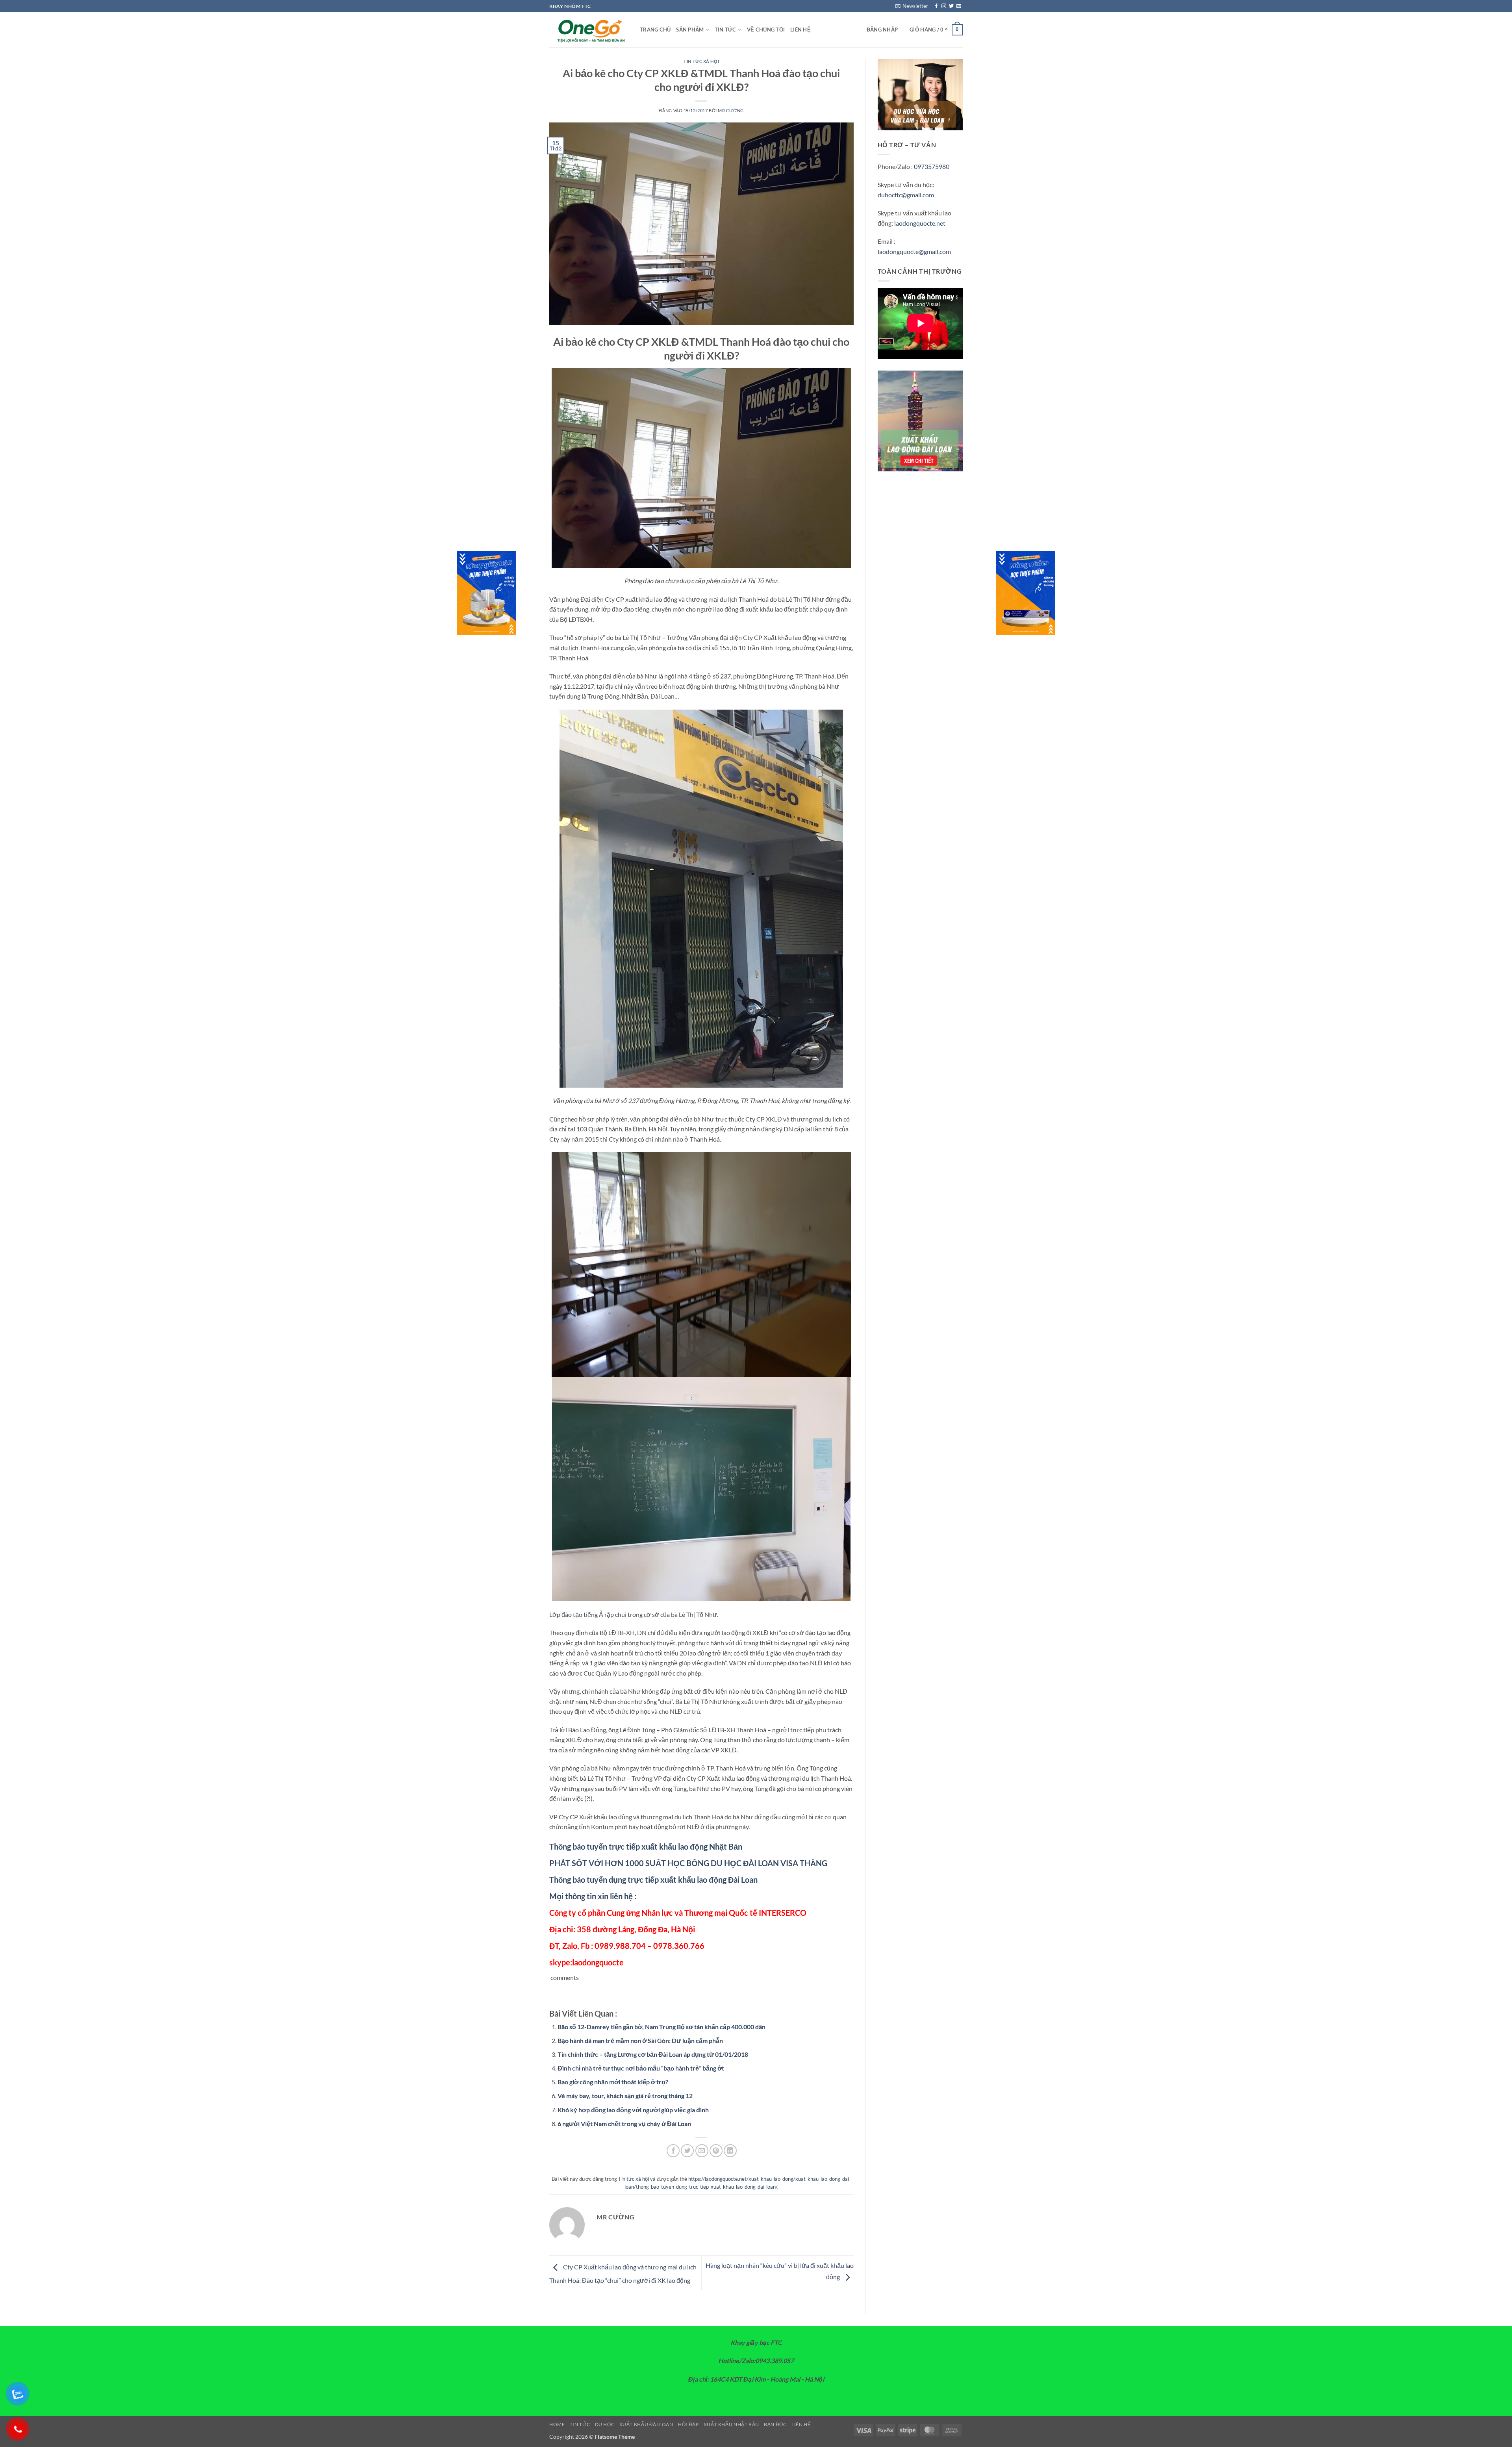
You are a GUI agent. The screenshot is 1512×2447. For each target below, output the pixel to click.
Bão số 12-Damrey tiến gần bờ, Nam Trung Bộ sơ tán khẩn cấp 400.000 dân (661, 2027)
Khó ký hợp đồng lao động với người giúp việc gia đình (633, 2110)
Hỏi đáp (688, 2424)
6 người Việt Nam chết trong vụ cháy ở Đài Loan (624, 2124)
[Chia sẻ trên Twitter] (687, 2151)
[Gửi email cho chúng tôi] (959, 6)
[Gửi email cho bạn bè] (702, 2151)
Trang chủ (655, 30)
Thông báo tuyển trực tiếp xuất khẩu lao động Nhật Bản (646, 1846)
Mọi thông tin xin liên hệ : (593, 1896)
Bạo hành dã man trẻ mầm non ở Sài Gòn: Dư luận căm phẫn (640, 2040)
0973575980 (932, 166)
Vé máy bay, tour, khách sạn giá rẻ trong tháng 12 (625, 2096)
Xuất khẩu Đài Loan (646, 2424)
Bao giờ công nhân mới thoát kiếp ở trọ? (613, 2082)
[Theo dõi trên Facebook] (936, 6)
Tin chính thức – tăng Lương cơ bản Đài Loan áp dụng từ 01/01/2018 (653, 2054)
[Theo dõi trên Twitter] (951, 6)
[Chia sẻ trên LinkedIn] (730, 2151)
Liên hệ (800, 30)
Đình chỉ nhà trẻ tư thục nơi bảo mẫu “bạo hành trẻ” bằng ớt (641, 2068)
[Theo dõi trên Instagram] (944, 6)
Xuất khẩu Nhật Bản (731, 2424)
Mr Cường (731, 110)
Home (557, 2424)
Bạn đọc (775, 2424)
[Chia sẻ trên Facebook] (673, 2151)
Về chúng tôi (766, 30)
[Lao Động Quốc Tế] (589, 30)
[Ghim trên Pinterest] (716, 2151)
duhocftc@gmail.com (906, 195)
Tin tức (725, 30)
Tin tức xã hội (701, 61)
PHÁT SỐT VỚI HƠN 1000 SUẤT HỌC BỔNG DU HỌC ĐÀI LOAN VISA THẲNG (688, 1863)
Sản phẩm (690, 30)
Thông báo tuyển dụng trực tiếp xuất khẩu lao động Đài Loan (653, 1880)
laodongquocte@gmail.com (914, 251)
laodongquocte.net (920, 223)
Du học (605, 2424)
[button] (912, 6)
